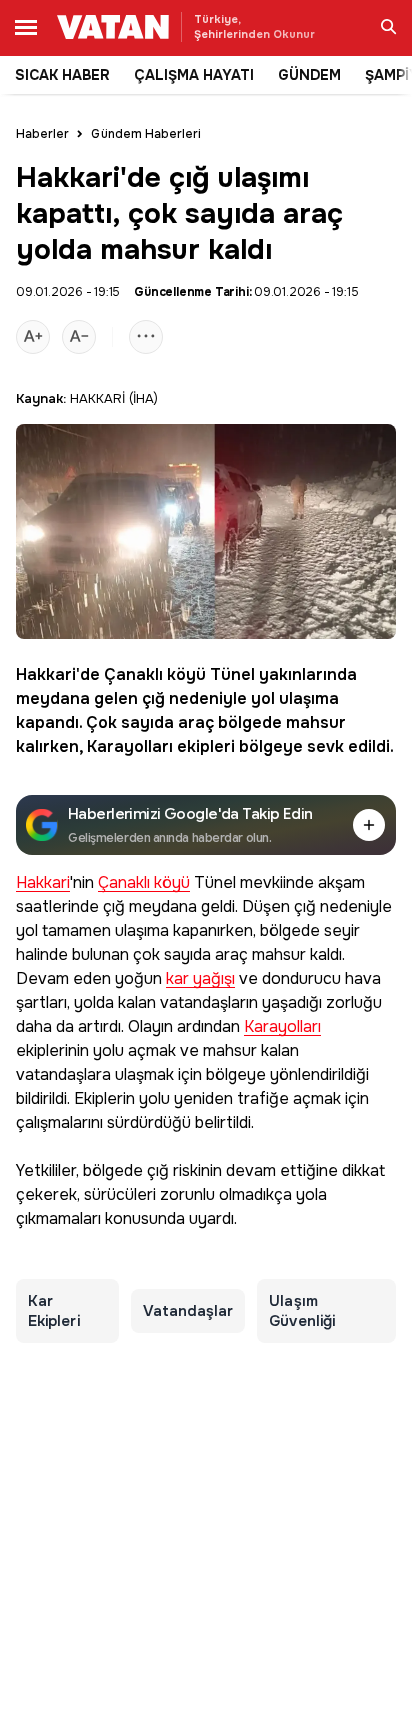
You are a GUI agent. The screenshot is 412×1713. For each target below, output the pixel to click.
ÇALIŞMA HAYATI (194, 75)
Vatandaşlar (188, 1311)
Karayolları (130, 746)
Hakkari (46, 674)
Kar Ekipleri (54, 1311)
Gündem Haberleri (146, 134)
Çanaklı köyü (155, 674)
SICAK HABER (62, 75)
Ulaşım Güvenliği (302, 1311)
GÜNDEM (309, 75)
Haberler (42, 134)
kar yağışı (200, 979)
